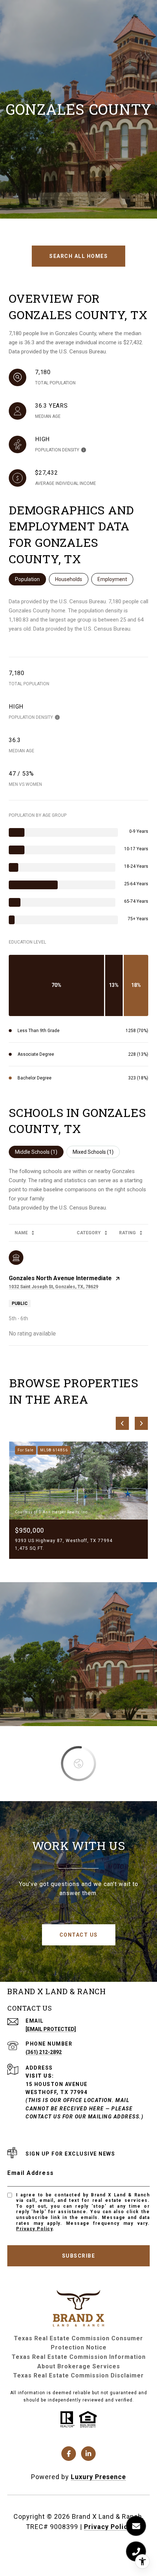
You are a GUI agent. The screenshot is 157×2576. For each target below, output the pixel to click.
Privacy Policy (34, 2229)
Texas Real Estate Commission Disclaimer (78, 2375)
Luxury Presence (98, 2477)
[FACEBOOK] (69, 2454)
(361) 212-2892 (44, 2052)
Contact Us (79, 1935)
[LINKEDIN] (88, 2454)
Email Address (31, 2173)
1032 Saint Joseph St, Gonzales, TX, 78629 (53, 1287)
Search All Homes (78, 256)
